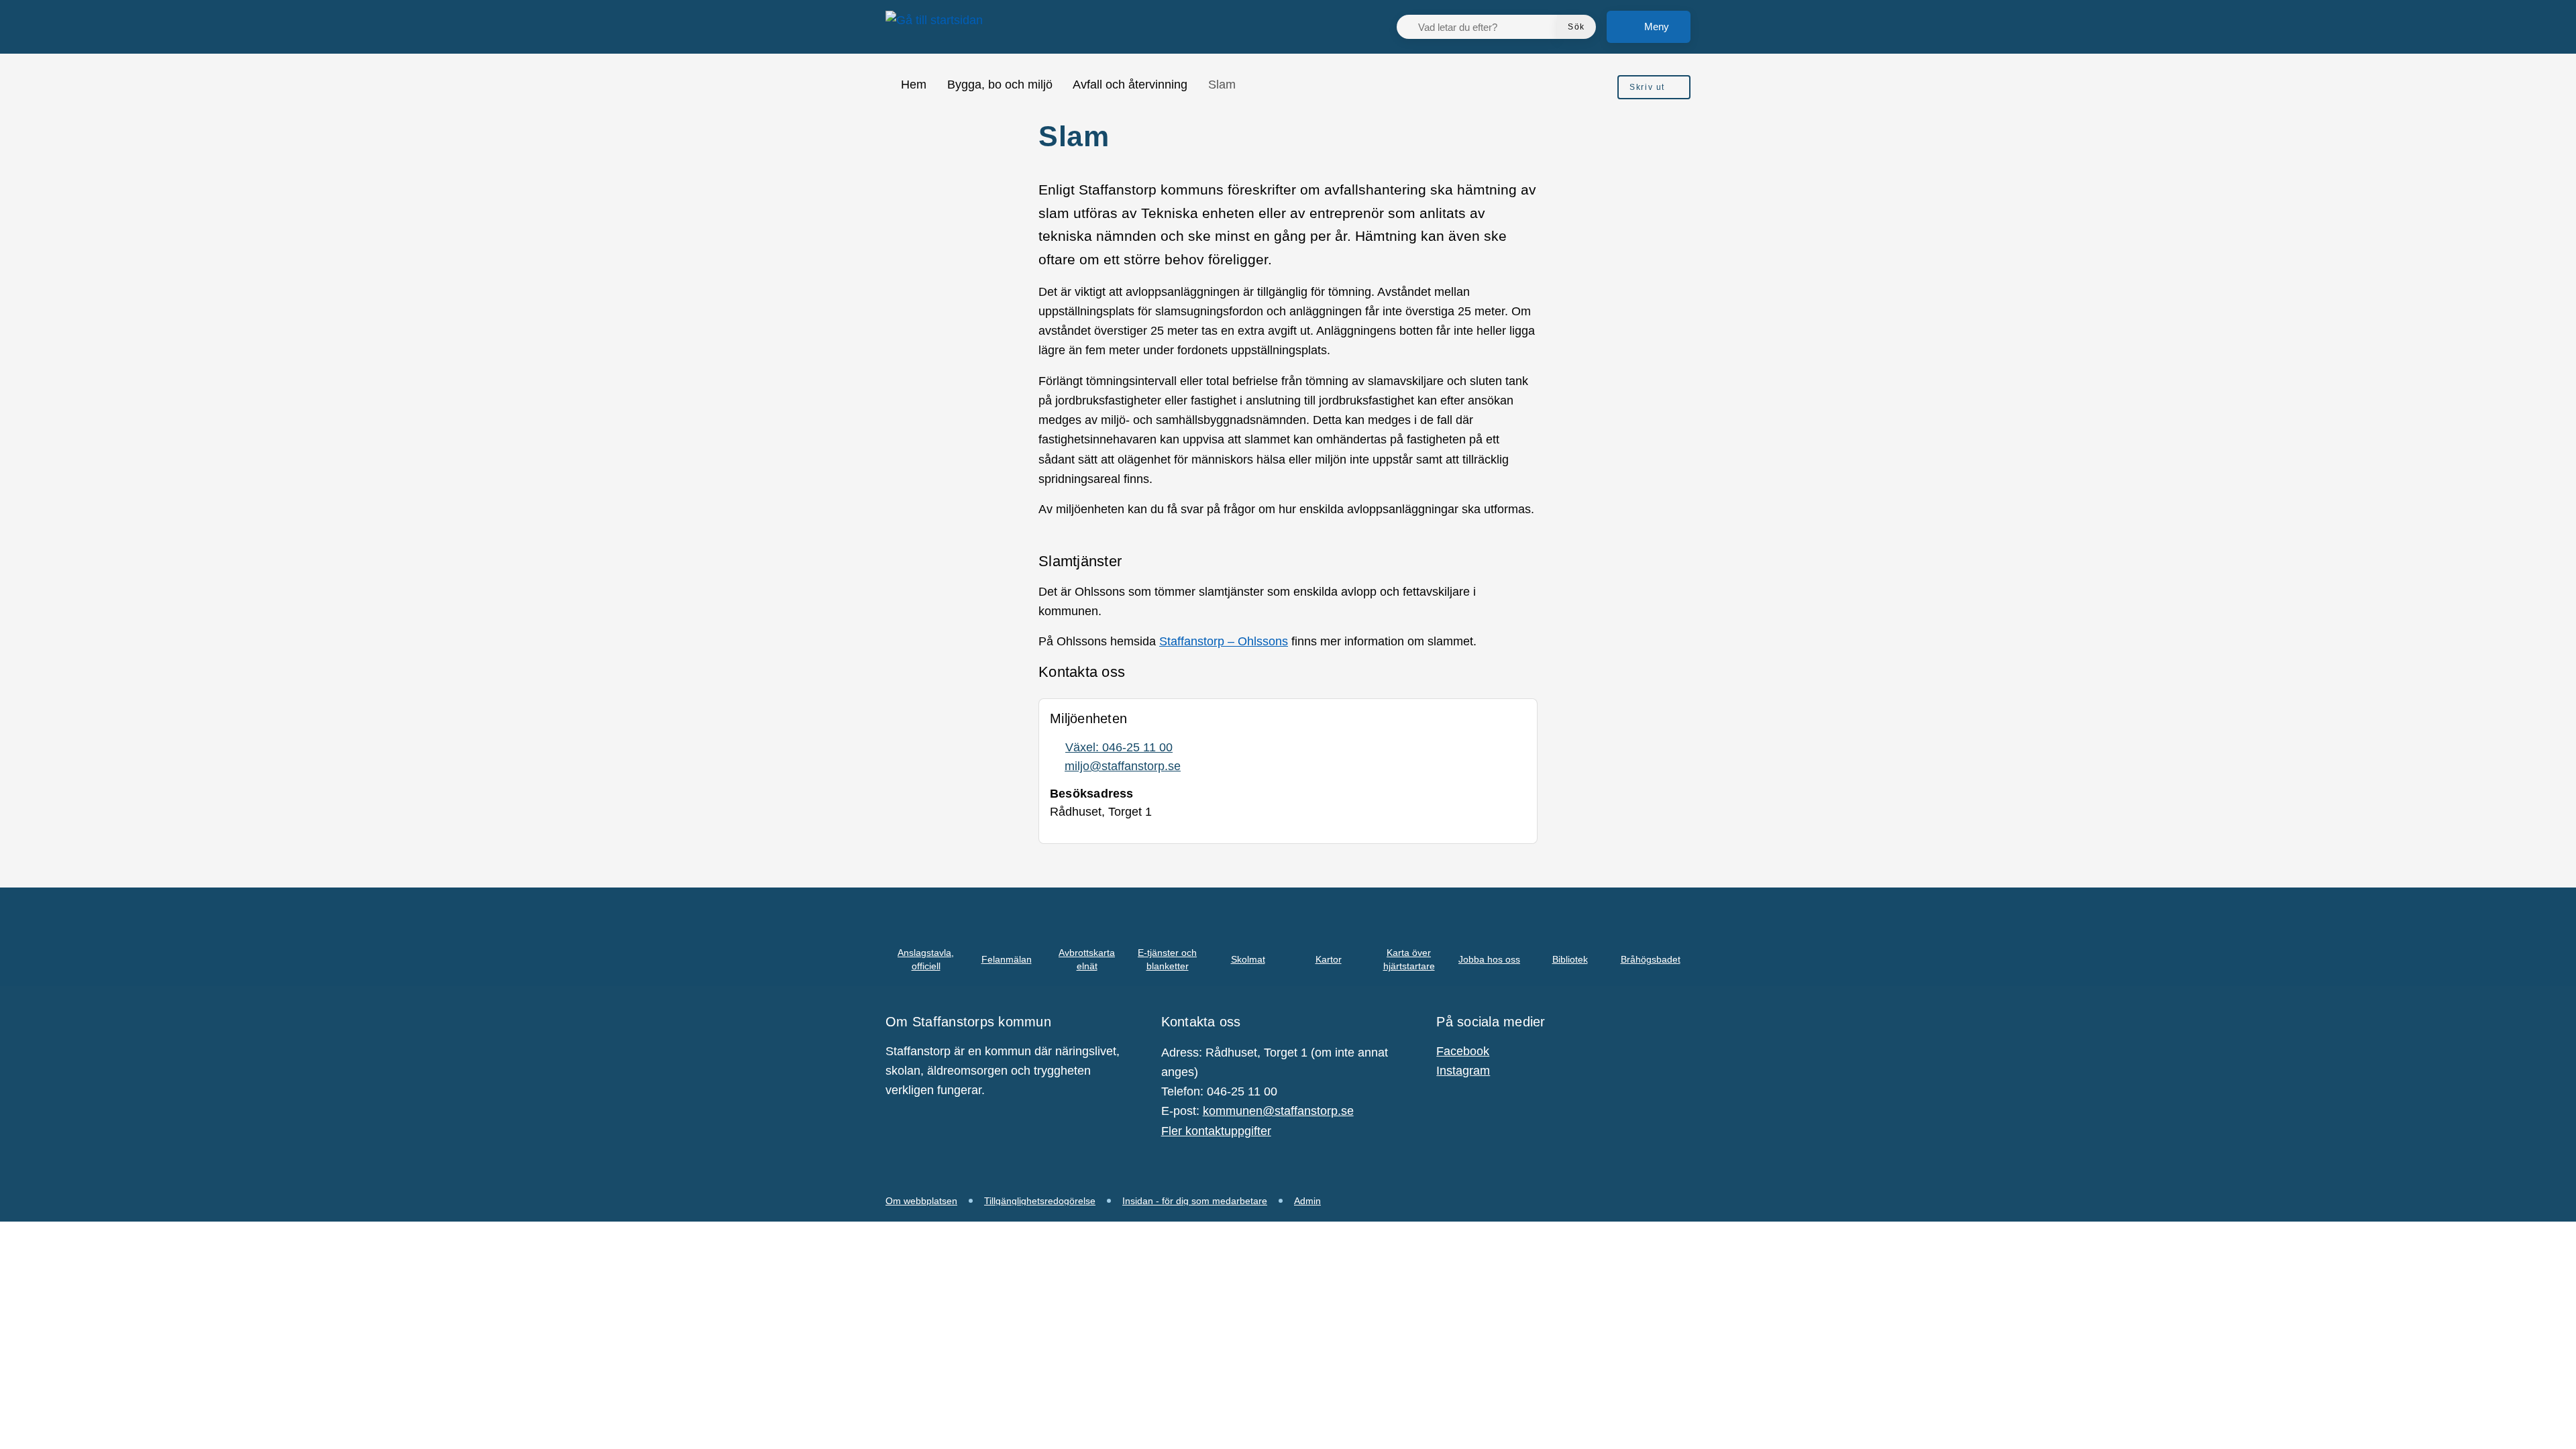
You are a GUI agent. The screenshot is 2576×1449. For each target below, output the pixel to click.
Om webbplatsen (921, 1201)
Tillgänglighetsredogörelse (1040, 1201)
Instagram (1463, 1071)
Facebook (1463, 1051)
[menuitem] (1654, 87)
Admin (1307, 1201)
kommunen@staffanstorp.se (1278, 1111)
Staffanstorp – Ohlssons (1224, 641)
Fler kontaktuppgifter (1216, 1131)
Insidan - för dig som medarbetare (1195, 1201)
